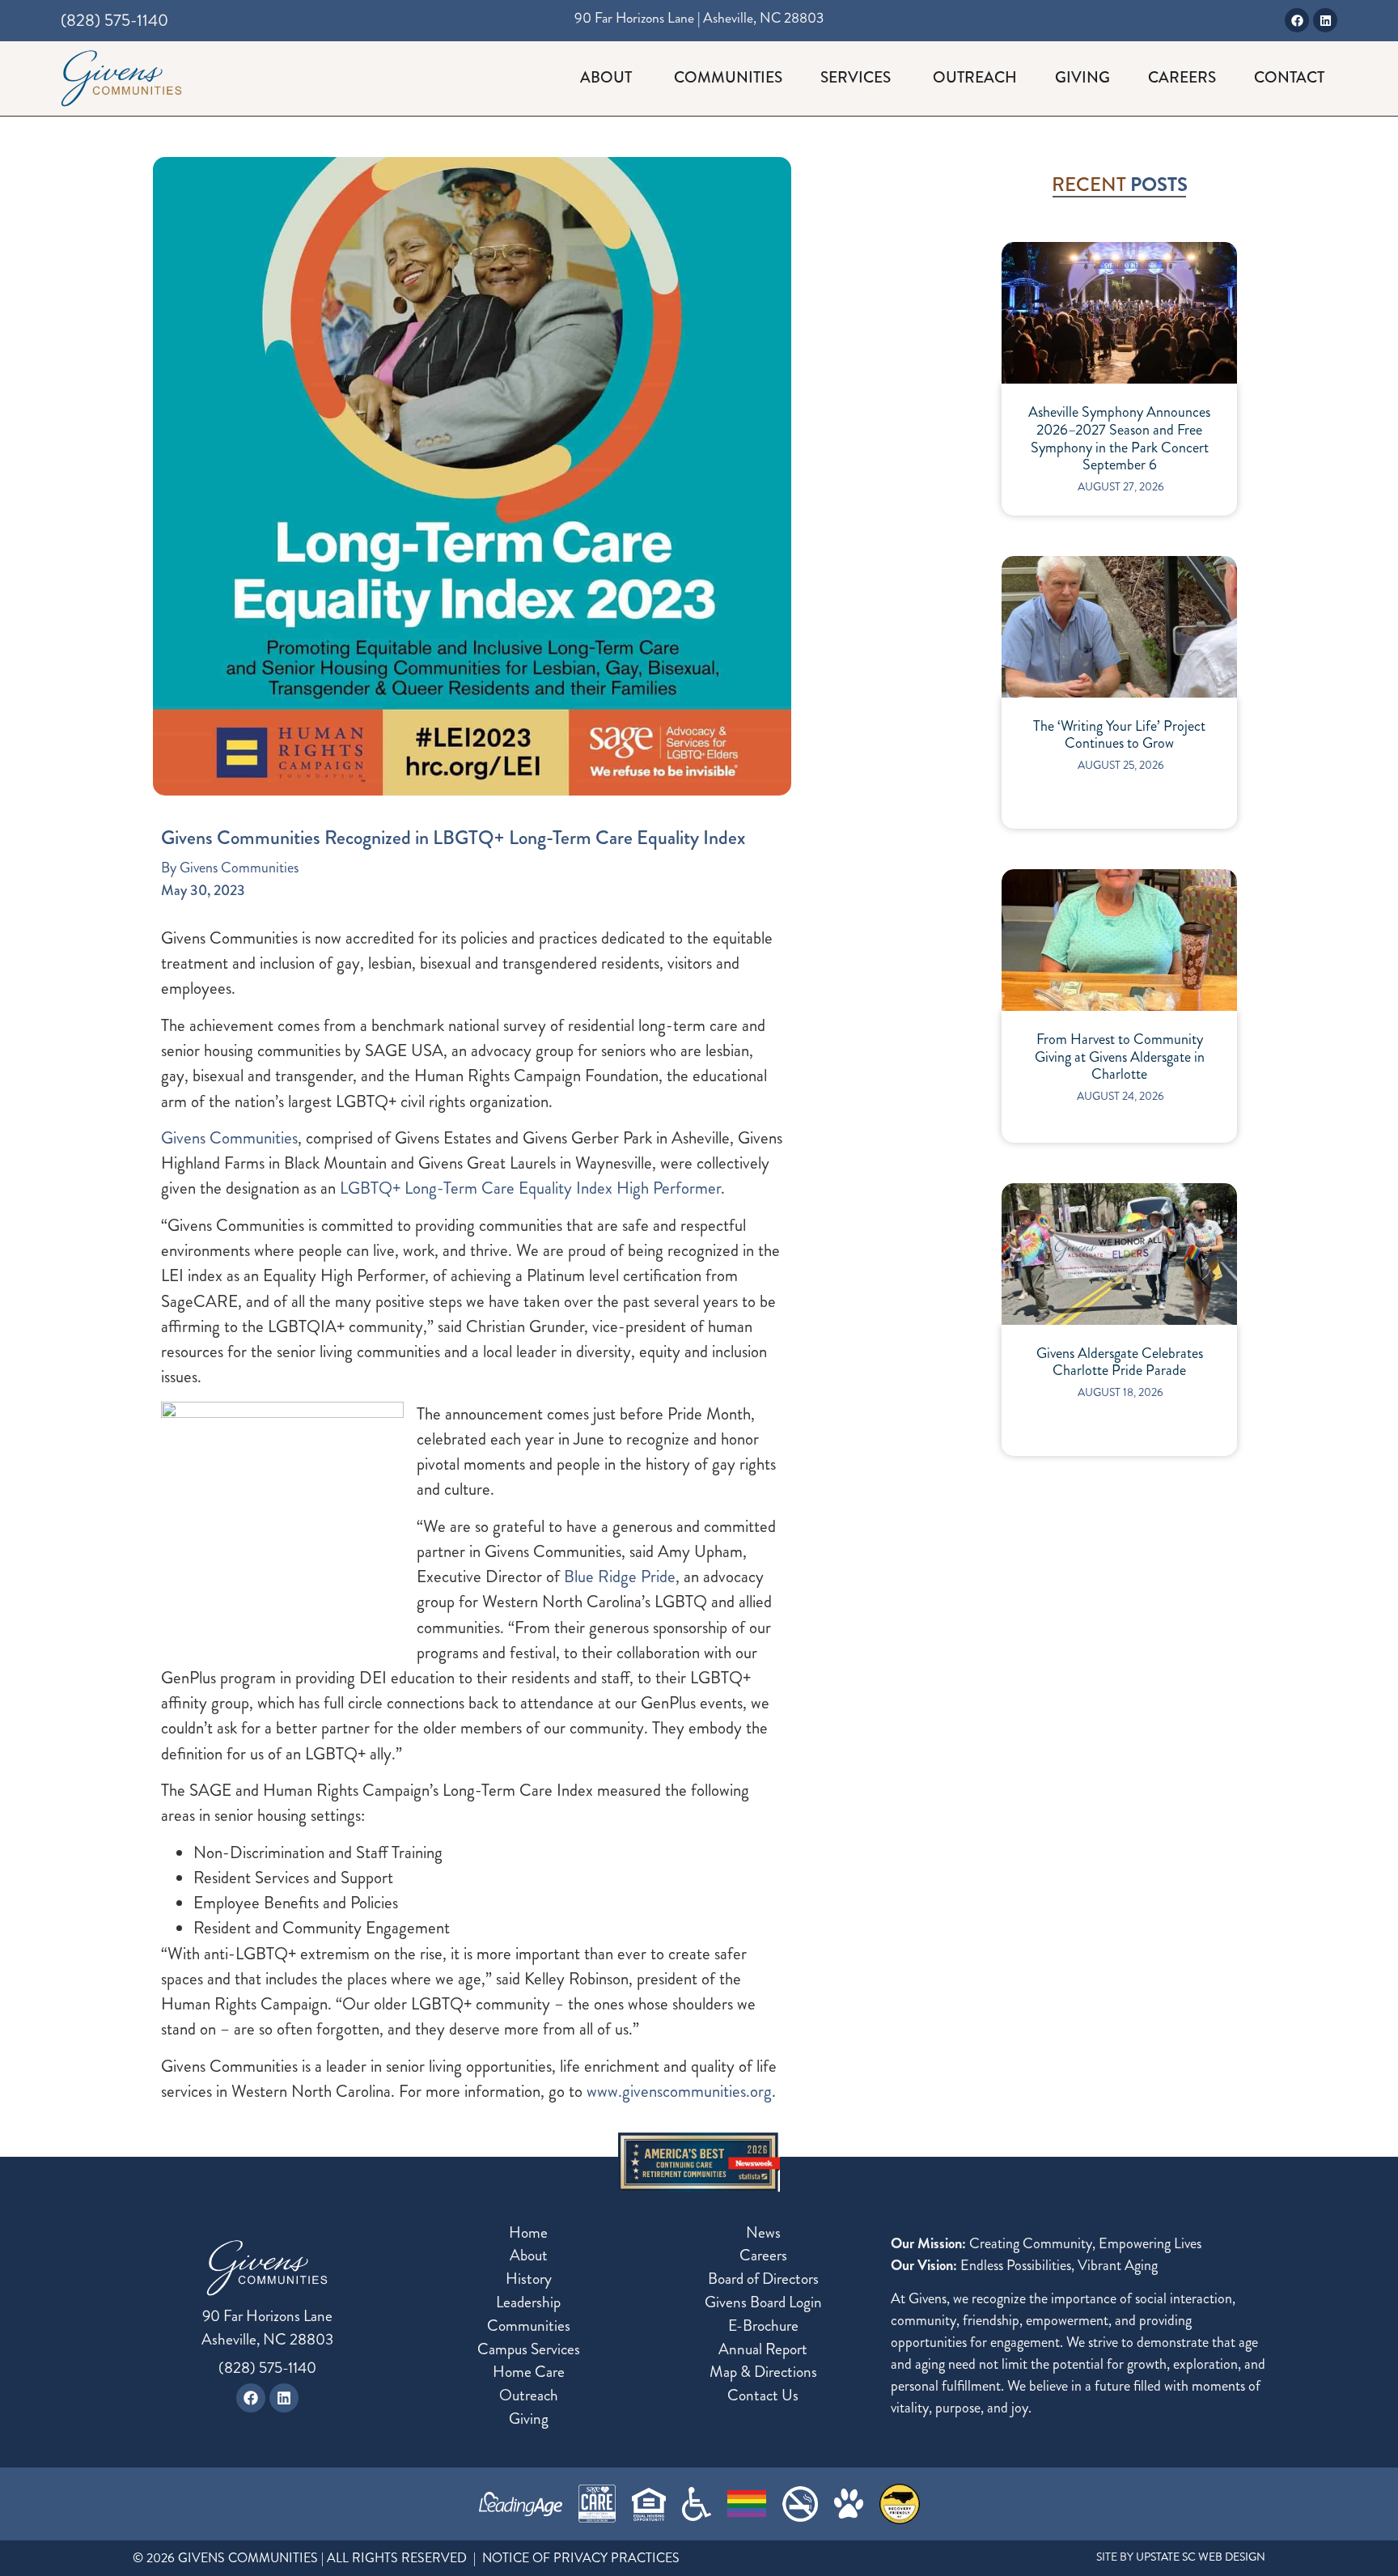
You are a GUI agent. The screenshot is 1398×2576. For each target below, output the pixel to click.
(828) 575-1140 (267, 2368)
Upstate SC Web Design (1201, 2557)
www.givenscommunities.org (679, 2091)
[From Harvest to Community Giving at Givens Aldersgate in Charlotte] (1119, 940)
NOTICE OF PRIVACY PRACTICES (581, 2558)
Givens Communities (229, 1138)
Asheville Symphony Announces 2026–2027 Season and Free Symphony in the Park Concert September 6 (1119, 439)
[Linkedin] (1325, 20)
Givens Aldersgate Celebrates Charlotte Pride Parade (1120, 1362)
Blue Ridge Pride (620, 1577)
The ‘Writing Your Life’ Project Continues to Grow (1119, 735)
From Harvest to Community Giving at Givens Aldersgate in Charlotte (1120, 1057)
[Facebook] (1297, 20)
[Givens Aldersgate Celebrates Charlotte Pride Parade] (1119, 1254)
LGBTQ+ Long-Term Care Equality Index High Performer (530, 1188)
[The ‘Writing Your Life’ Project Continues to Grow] (1119, 627)
